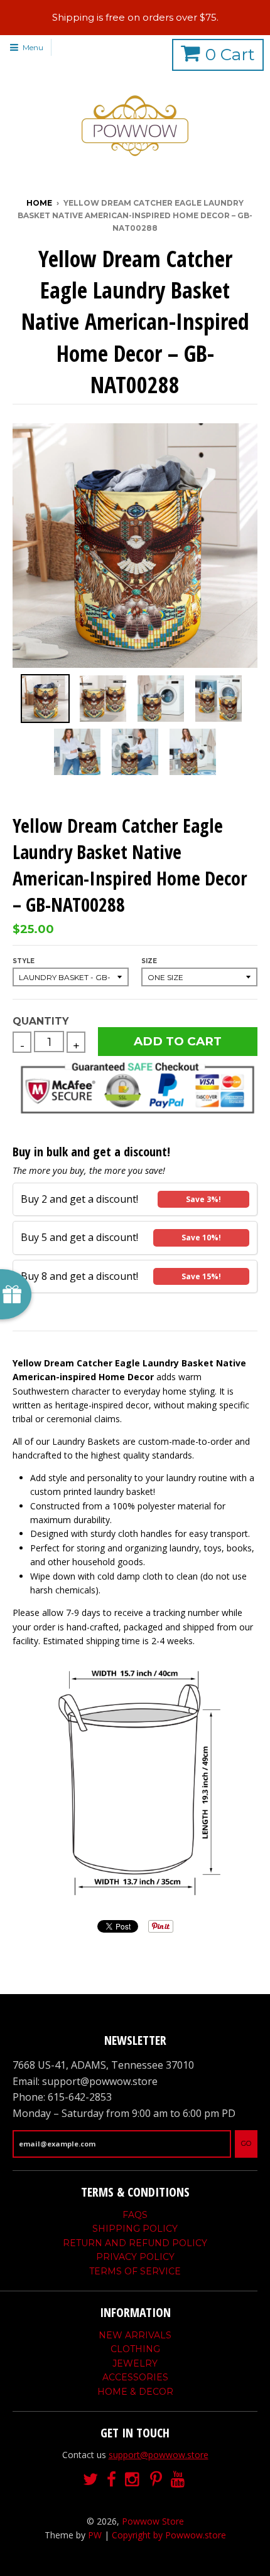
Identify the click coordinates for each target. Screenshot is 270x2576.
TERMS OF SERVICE (135, 2271)
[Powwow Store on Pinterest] (156, 2480)
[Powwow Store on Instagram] (133, 2480)
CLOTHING (135, 2349)
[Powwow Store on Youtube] (179, 2480)
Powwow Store (153, 2521)
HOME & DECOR (135, 2392)
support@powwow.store (159, 2455)
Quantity (40, 1021)
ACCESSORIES (135, 2377)
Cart (230, 55)
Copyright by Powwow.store (169, 2535)
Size (149, 961)
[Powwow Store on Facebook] (111, 2480)
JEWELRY (135, 2363)
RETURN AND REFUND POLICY (135, 2243)
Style (24, 961)
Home (39, 203)
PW (95, 2535)
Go (246, 2143)
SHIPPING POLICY (135, 2229)
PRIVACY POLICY (135, 2257)
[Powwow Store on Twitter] (90, 2480)
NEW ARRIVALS (135, 2335)
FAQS (135, 2215)
